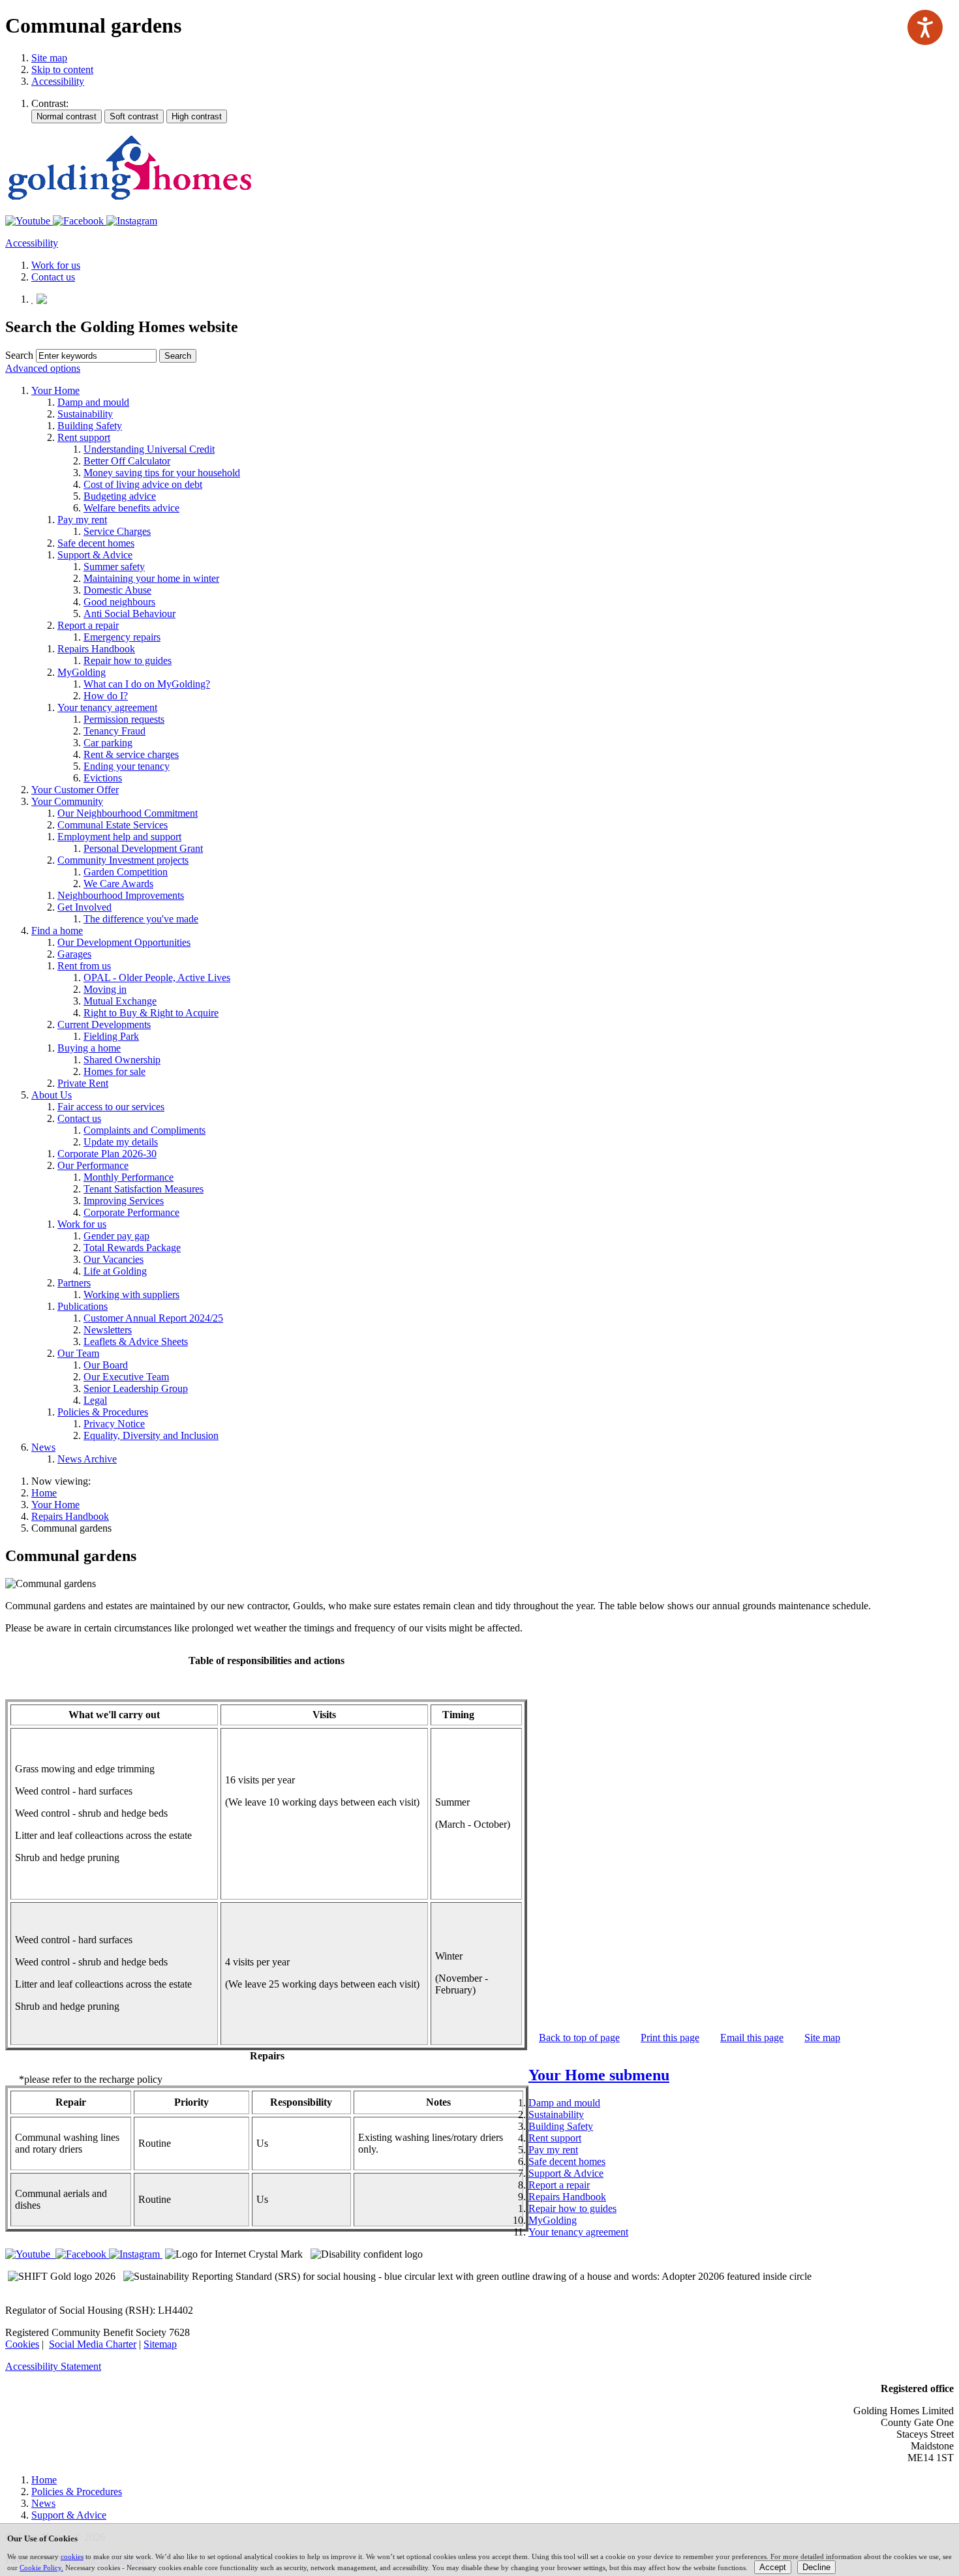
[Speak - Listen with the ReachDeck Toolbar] (925, 27)
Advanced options (43, 368)
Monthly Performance (129, 1177)
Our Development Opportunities (124, 942)
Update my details (121, 1142)
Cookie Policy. (41, 2568)
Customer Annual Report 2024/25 (153, 1318)
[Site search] (96, 356)
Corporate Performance (131, 1212)
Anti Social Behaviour (129, 614)
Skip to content (62, 69)
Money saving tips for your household (162, 473)
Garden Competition (126, 872)
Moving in (105, 989)
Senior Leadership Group (136, 1388)
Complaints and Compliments (145, 1130)
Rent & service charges (131, 754)
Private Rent (83, 1083)
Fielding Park (111, 1036)
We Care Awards (118, 884)
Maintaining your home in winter (151, 578)
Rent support (84, 437)
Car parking (108, 743)
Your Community (67, 801)
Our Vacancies (114, 1259)
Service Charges (117, 531)
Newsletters (108, 1330)
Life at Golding (115, 1271)
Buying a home (89, 1048)
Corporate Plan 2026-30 (107, 1154)
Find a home (57, 931)
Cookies (22, 2344)
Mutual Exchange (120, 1001)
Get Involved (84, 907)
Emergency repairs (122, 637)
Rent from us (84, 966)
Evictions (103, 778)
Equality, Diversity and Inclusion (151, 1435)
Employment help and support (119, 837)
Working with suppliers (131, 1295)
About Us (52, 1095)
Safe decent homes (96, 543)
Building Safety (90, 426)
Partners (74, 1283)
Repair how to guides (128, 660)
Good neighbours (119, 602)
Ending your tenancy (127, 766)
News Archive (87, 1459)
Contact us (79, 1118)
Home (44, 1493)
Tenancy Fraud (114, 731)
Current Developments (104, 1024)
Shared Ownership (122, 1060)
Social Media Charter (93, 2344)
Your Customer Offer (75, 790)
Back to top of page (579, 2038)
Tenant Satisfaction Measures (144, 1189)
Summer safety (114, 567)
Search (19, 355)
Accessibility (58, 81)
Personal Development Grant (143, 848)
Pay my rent (82, 520)
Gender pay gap (116, 1236)
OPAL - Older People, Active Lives (157, 977)
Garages (74, 954)
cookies (72, 2556)
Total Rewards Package (132, 1248)
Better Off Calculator (127, 461)
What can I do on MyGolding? (147, 684)
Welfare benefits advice (131, 508)
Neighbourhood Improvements (121, 895)
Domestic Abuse (117, 590)
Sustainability (85, 414)
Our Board (106, 1365)
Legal (95, 1400)
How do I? (106, 696)
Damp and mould (93, 402)
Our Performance (93, 1165)
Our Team (78, 1353)
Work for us (82, 1224)
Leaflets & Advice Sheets (136, 1341)
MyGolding (82, 672)
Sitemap (160, 2344)
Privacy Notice (114, 1424)
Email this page (752, 2038)
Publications (83, 1306)
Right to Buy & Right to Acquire (151, 1013)
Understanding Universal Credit (149, 449)
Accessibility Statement (53, 2366)
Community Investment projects (123, 860)
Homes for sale (114, 1071)
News (43, 1447)
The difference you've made (141, 919)
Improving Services (124, 1201)
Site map (49, 58)
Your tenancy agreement (107, 707)
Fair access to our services (111, 1107)
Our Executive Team (126, 1377)
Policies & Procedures (103, 1412)
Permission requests (124, 719)
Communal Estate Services (113, 825)
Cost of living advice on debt (143, 484)
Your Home (55, 390)
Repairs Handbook (96, 649)
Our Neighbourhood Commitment (128, 813)
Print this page (670, 2038)
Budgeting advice (120, 496)
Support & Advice (95, 555)
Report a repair (88, 625)
